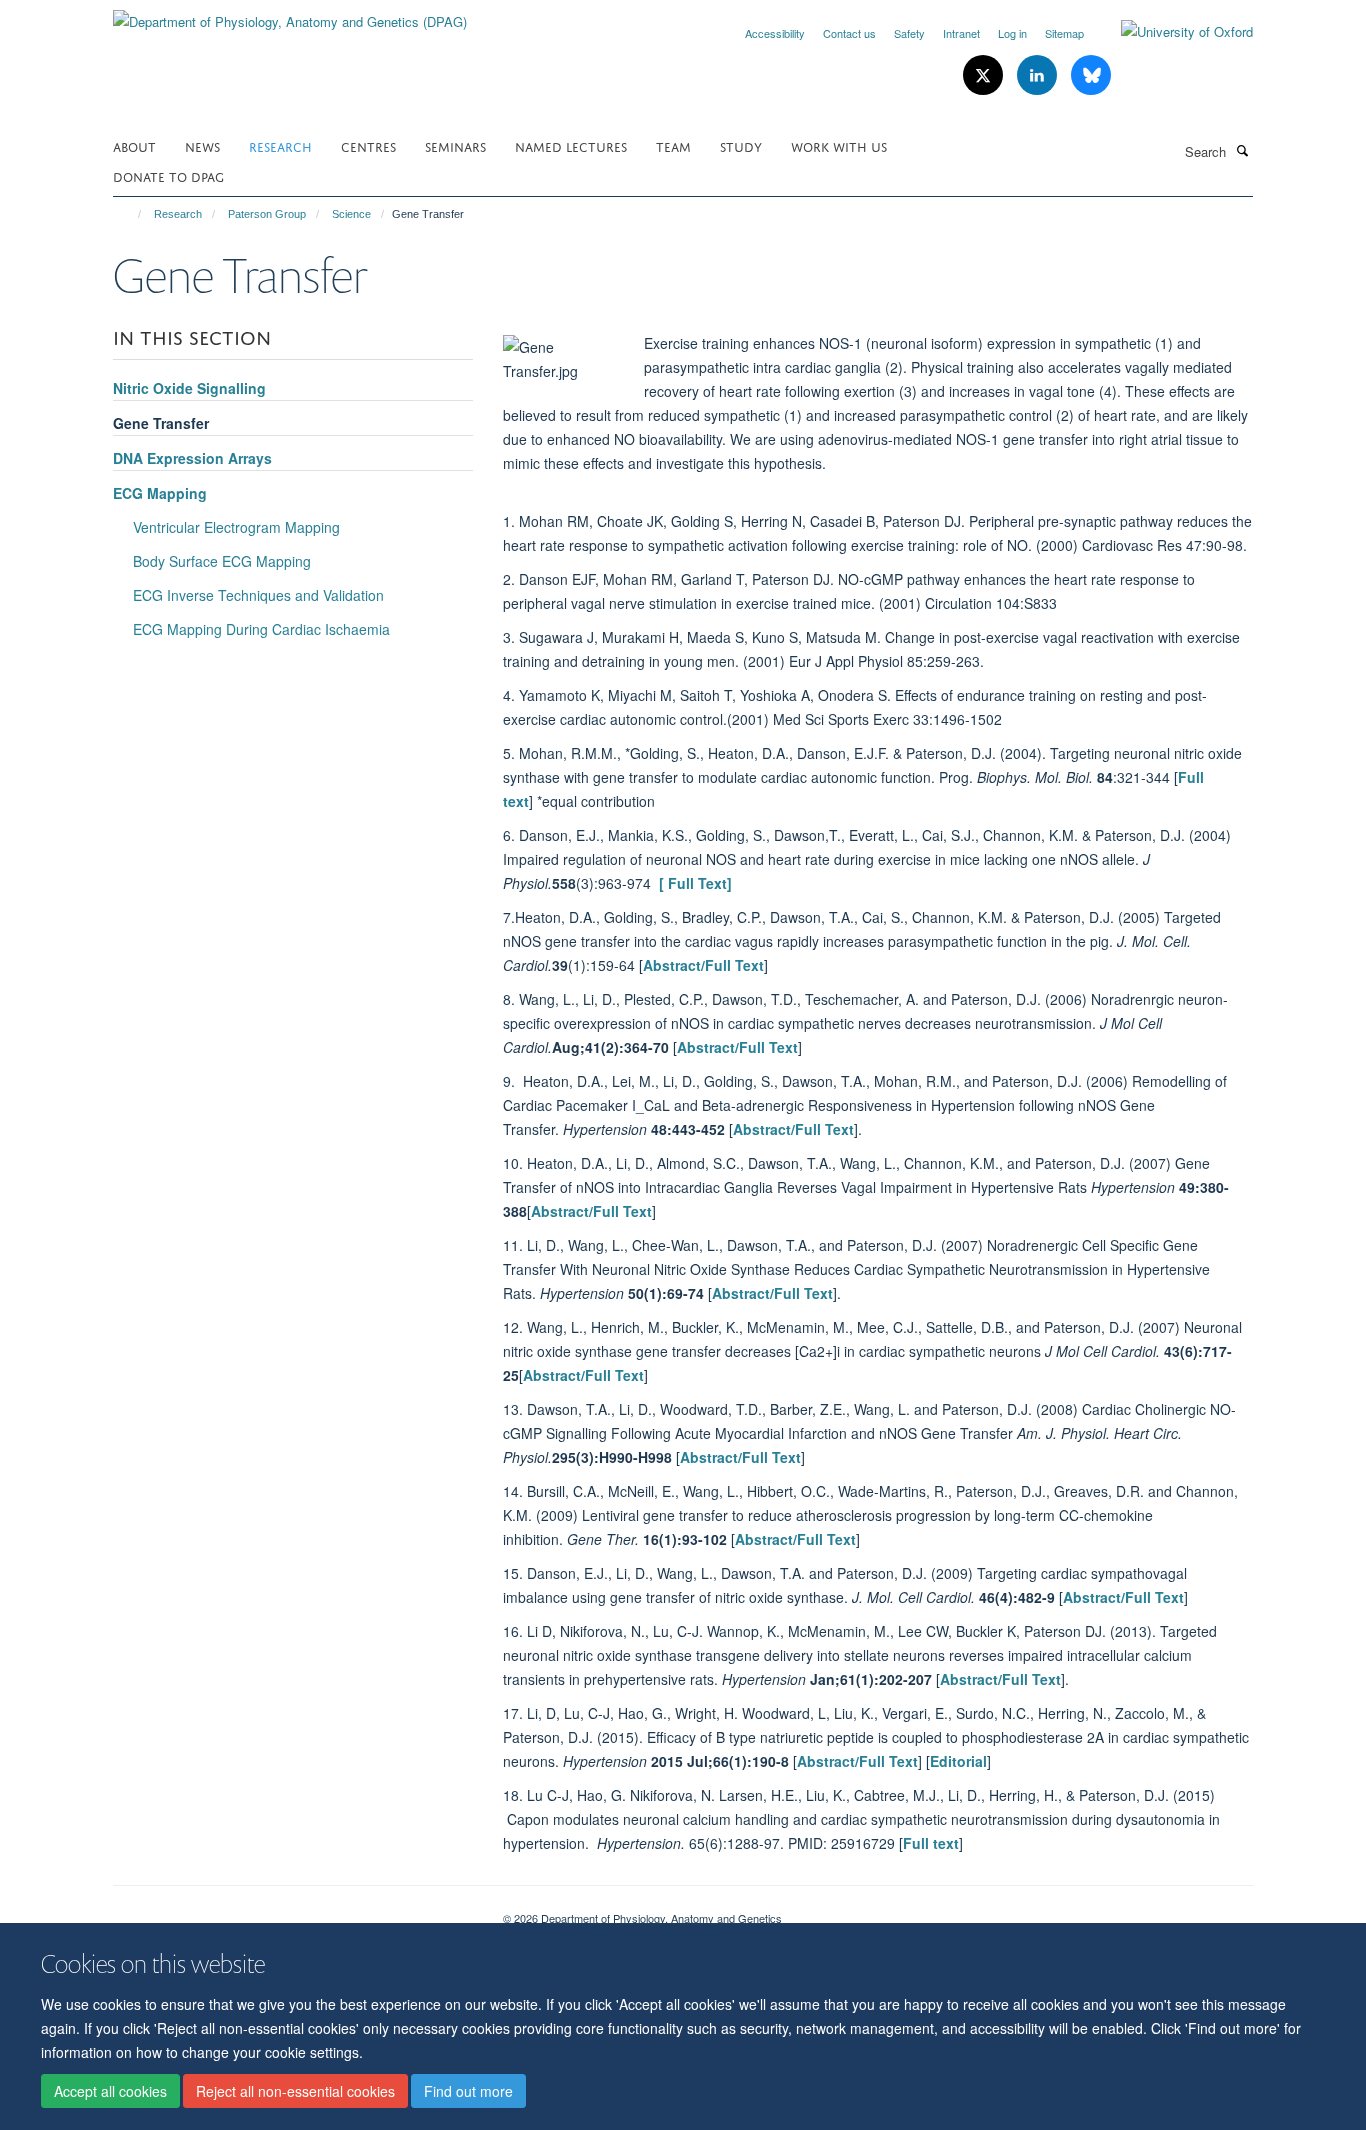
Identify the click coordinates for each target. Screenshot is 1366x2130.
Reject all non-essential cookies (295, 2091)
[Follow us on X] (985, 75)
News (202, 145)
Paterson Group (267, 214)
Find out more (468, 2091)
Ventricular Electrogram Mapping (236, 527)
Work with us (839, 145)
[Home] (130, 214)
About (134, 145)
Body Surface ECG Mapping (222, 561)
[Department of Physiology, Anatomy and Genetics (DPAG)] (290, 14)
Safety (909, 33)
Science (351, 214)
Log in (1012, 33)
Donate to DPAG (168, 175)
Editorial (958, 1761)
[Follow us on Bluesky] (1091, 75)
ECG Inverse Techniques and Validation (258, 595)
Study (741, 145)
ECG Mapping (160, 493)
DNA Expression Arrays (192, 458)
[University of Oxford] (1172, 32)
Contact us (849, 33)
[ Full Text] (693, 883)
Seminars (455, 145)
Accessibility (775, 33)
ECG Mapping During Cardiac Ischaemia (261, 629)
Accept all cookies (110, 2091)
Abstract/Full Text (703, 965)
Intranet (961, 33)
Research (280, 145)
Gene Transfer (161, 423)
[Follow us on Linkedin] (1039, 75)
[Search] (1242, 150)
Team (673, 145)
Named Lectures (571, 145)
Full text (931, 1843)
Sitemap (1064, 33)
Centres (368, 145)
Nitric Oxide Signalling (189, 388)
